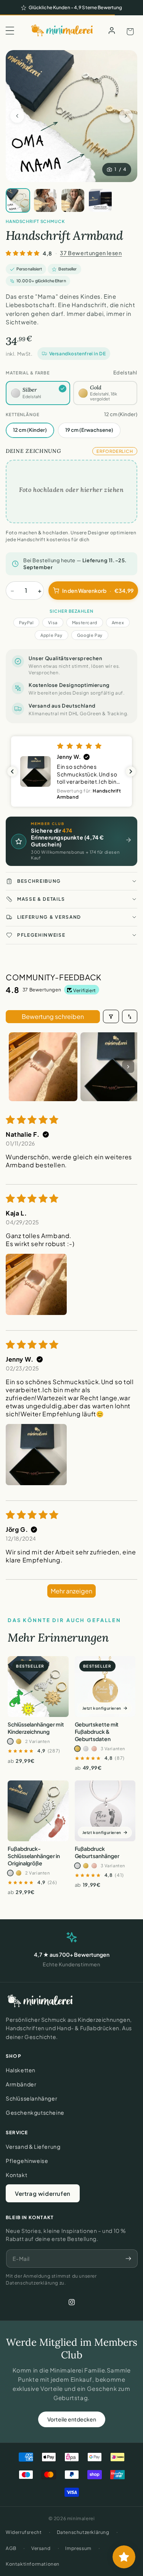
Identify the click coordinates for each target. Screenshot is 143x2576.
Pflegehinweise (27, 2161)
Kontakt (16, 2175)
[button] (10, 31)
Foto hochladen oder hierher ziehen (71, 489)
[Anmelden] (112, 31)
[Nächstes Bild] (126, 116)
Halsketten (21, 2070)
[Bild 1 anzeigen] (18, 200)
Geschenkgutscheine (35, 2112)
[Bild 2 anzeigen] (45, 200)
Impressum (78, 2548)
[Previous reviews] (12, 771)
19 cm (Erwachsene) (89, 430)
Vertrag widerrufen (43, 2193)
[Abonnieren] (128, 2259)
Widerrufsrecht (24, 2532)
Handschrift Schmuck (35, 221)
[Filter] (111, 1016)
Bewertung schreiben (53, 1016)
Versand (41, 2548)
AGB (11, 2548)
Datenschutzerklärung (83, 2532)
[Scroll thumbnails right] (128, 1067)
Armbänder (21, 2084)
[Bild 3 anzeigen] (73, 200)
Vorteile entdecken (72, 2419)
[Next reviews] (131, 771)
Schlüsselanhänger (31, 2098)
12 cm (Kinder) (30, 430)
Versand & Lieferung (33, 2146)
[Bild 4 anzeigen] (100, 200)
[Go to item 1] (43, 1067)
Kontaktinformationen (33, 2564)
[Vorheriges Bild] (17, 116)
